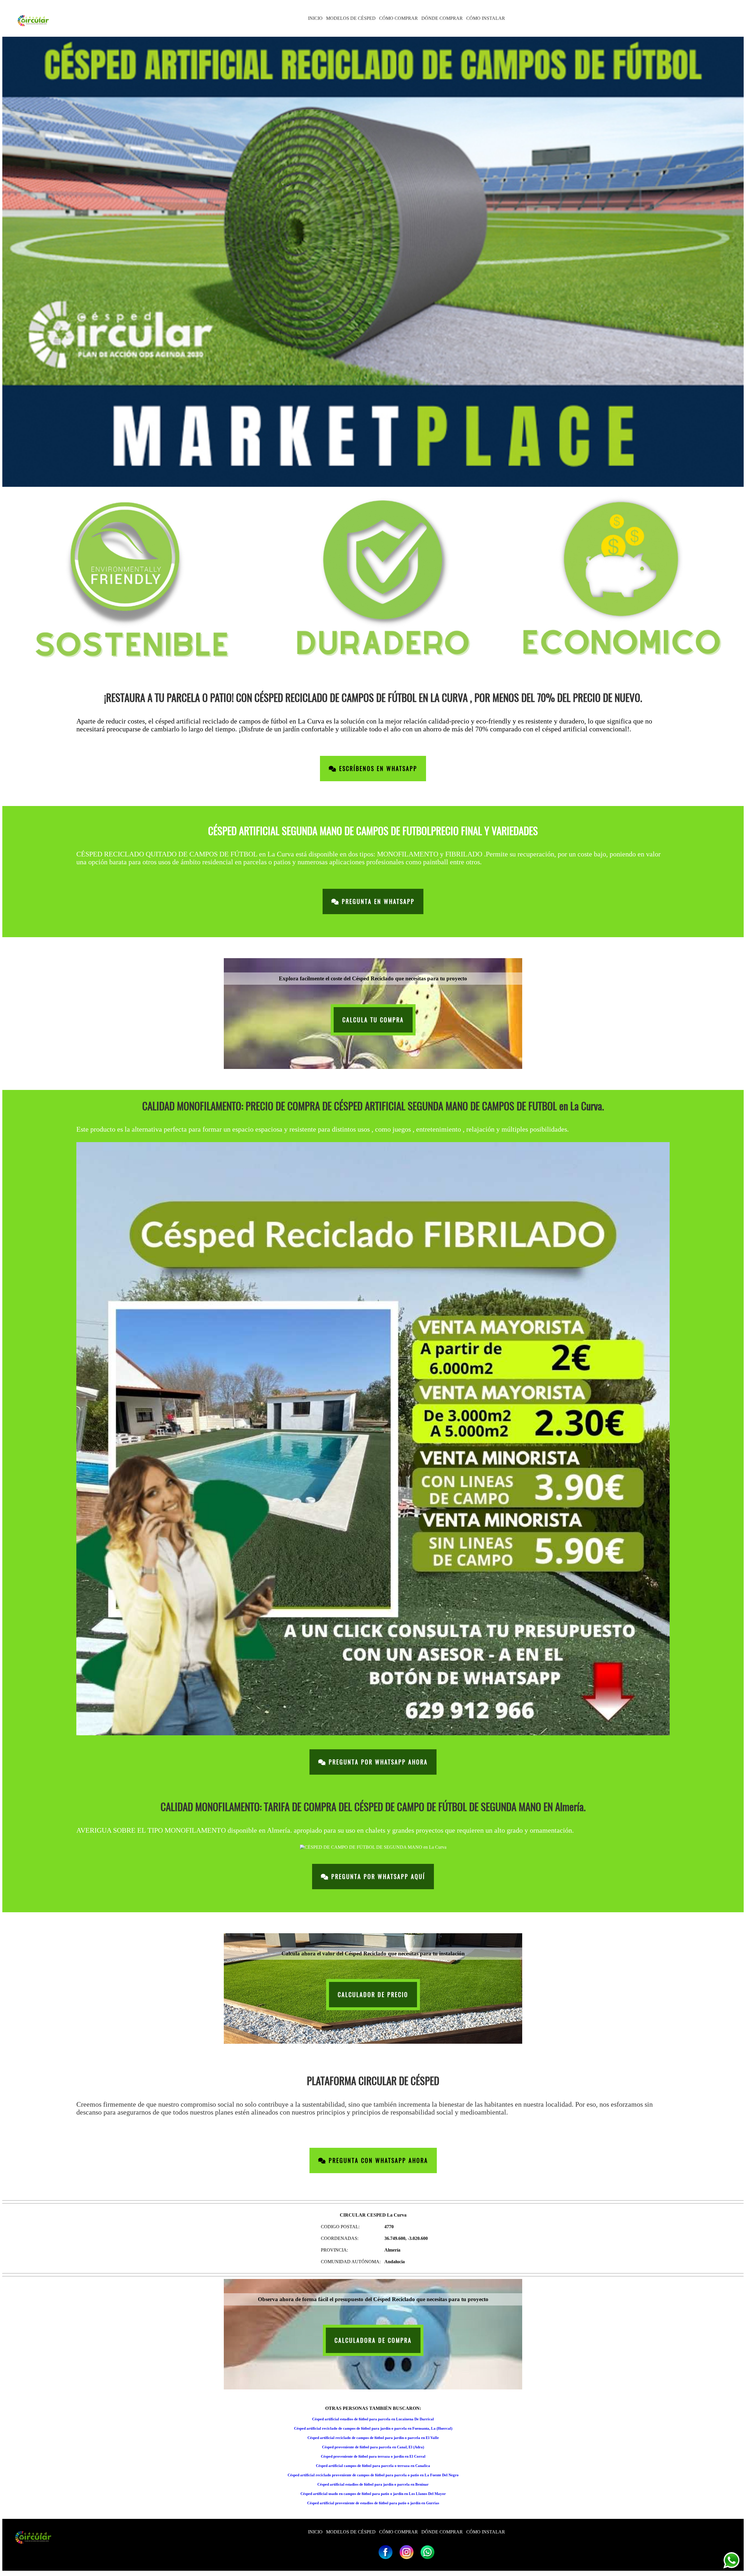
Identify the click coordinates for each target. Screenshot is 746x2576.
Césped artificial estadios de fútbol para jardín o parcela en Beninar (373, 2484)
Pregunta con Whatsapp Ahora (377, 2160)
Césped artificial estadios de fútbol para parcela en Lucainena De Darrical (373, 2419)
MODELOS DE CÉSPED (351, 18)
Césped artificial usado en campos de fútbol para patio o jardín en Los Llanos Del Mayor (373, 2494)
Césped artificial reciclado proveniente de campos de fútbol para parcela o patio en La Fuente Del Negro (373, 2475)
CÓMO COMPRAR (398, 18)
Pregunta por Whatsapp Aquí (377, 1877)
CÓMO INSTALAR (486, 18)
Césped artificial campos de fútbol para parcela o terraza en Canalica (373, 2466)
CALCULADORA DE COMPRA (373, 2340)
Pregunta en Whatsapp (377, 901)
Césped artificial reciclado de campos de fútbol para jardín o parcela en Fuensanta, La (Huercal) (373, 2428)
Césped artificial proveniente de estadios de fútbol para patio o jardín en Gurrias (373, 2503)
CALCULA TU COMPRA (373, 1020)
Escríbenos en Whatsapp (377, 769)
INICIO (315, 18)
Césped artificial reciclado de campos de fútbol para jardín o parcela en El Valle (373, 2438)
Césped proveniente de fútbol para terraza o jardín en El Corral (373, 2456)
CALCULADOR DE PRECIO (373, 1995)
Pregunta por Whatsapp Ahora (377, 1762)
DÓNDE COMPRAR (442, 18)
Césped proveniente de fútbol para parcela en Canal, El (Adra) (373, 2447)
